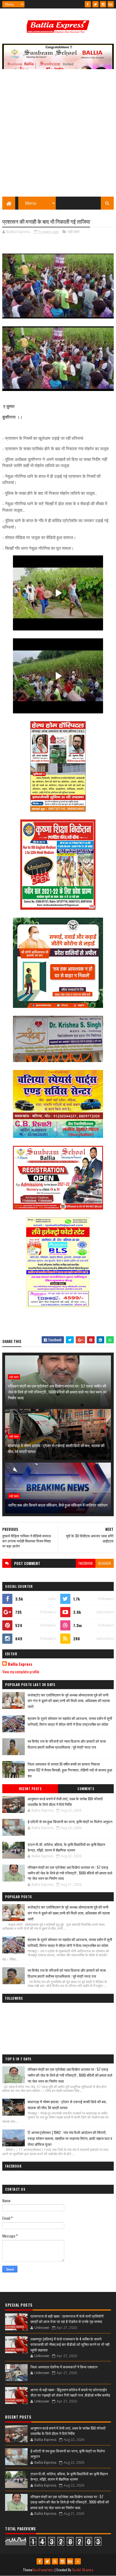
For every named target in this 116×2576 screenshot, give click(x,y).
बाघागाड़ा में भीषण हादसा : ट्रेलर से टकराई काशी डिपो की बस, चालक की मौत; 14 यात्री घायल (56, 1448)
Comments (86, 1789)
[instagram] (103, 4)
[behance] (111, 4)
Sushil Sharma (83, 2570)
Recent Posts (30, 1789)
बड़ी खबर (74, 232)
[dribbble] (55, 2561)
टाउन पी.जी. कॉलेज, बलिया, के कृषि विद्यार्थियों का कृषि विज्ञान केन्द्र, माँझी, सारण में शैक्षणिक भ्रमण (66, 1847)
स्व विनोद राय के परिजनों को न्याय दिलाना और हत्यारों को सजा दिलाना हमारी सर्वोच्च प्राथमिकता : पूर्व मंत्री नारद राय (67, 1744)
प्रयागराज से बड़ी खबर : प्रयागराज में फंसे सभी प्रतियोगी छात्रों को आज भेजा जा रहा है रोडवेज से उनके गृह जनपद (67, 2319)
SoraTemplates (43, 2570)
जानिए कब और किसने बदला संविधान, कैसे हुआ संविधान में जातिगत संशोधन (58, 1505)
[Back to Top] (78, 2561)
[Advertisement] (58, 136)
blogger (105, 1563)
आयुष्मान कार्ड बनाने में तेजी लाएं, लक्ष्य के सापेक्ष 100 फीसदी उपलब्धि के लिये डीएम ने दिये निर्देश (65, 1801)
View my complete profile (21, 1671)
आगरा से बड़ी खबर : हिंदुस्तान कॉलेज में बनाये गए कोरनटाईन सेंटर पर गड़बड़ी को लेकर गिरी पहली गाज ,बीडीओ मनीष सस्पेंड (70, 2392)
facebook (86, 1563)
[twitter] (95, 4)
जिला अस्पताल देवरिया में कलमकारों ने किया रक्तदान (64, 2367)
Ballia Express (20, 1664)
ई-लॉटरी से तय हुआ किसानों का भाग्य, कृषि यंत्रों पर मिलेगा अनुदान (70, 1821)
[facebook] (88, 4)
